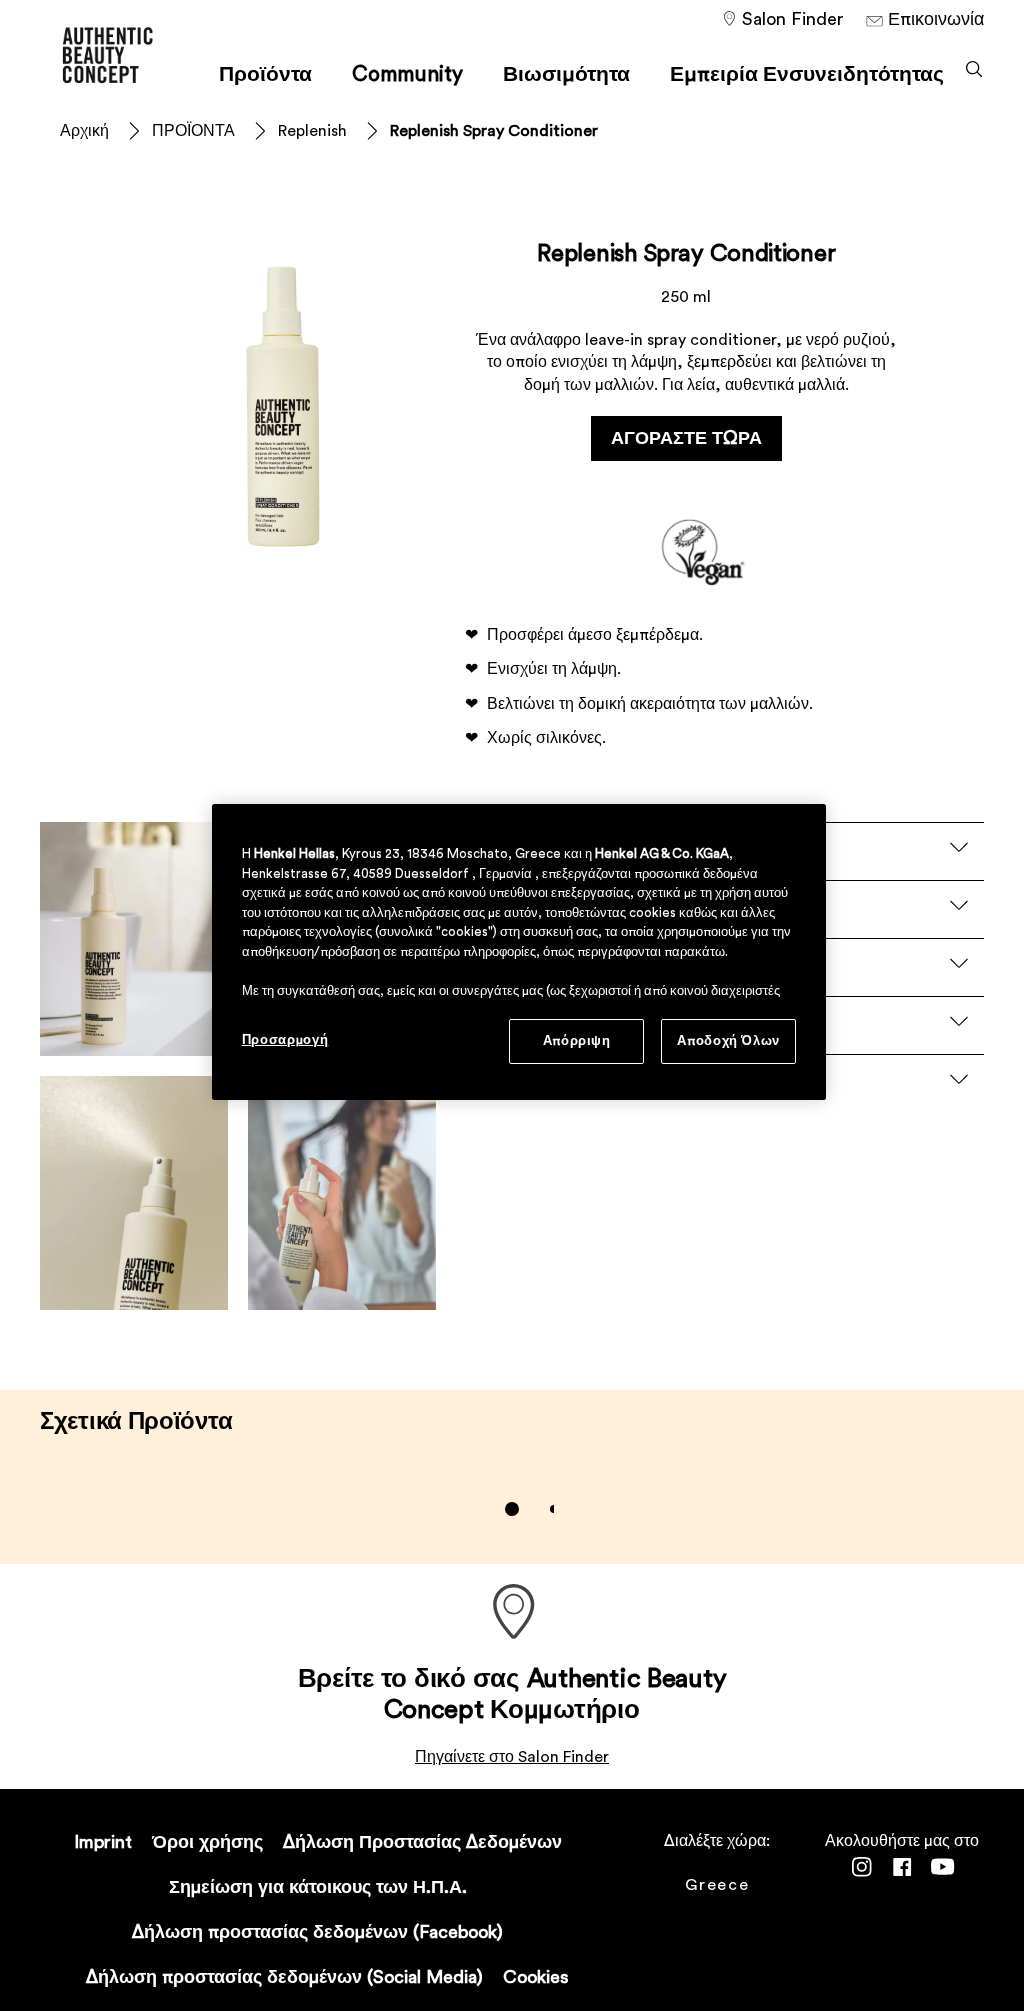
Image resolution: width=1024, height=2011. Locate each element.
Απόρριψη (577, 1040)
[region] (519, 951)
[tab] (512, 1509)
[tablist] (512, 1509)
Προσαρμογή (285, 1039)
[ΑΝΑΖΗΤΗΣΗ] (974, 69)
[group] (512, 1509)
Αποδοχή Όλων (728, 1040)
